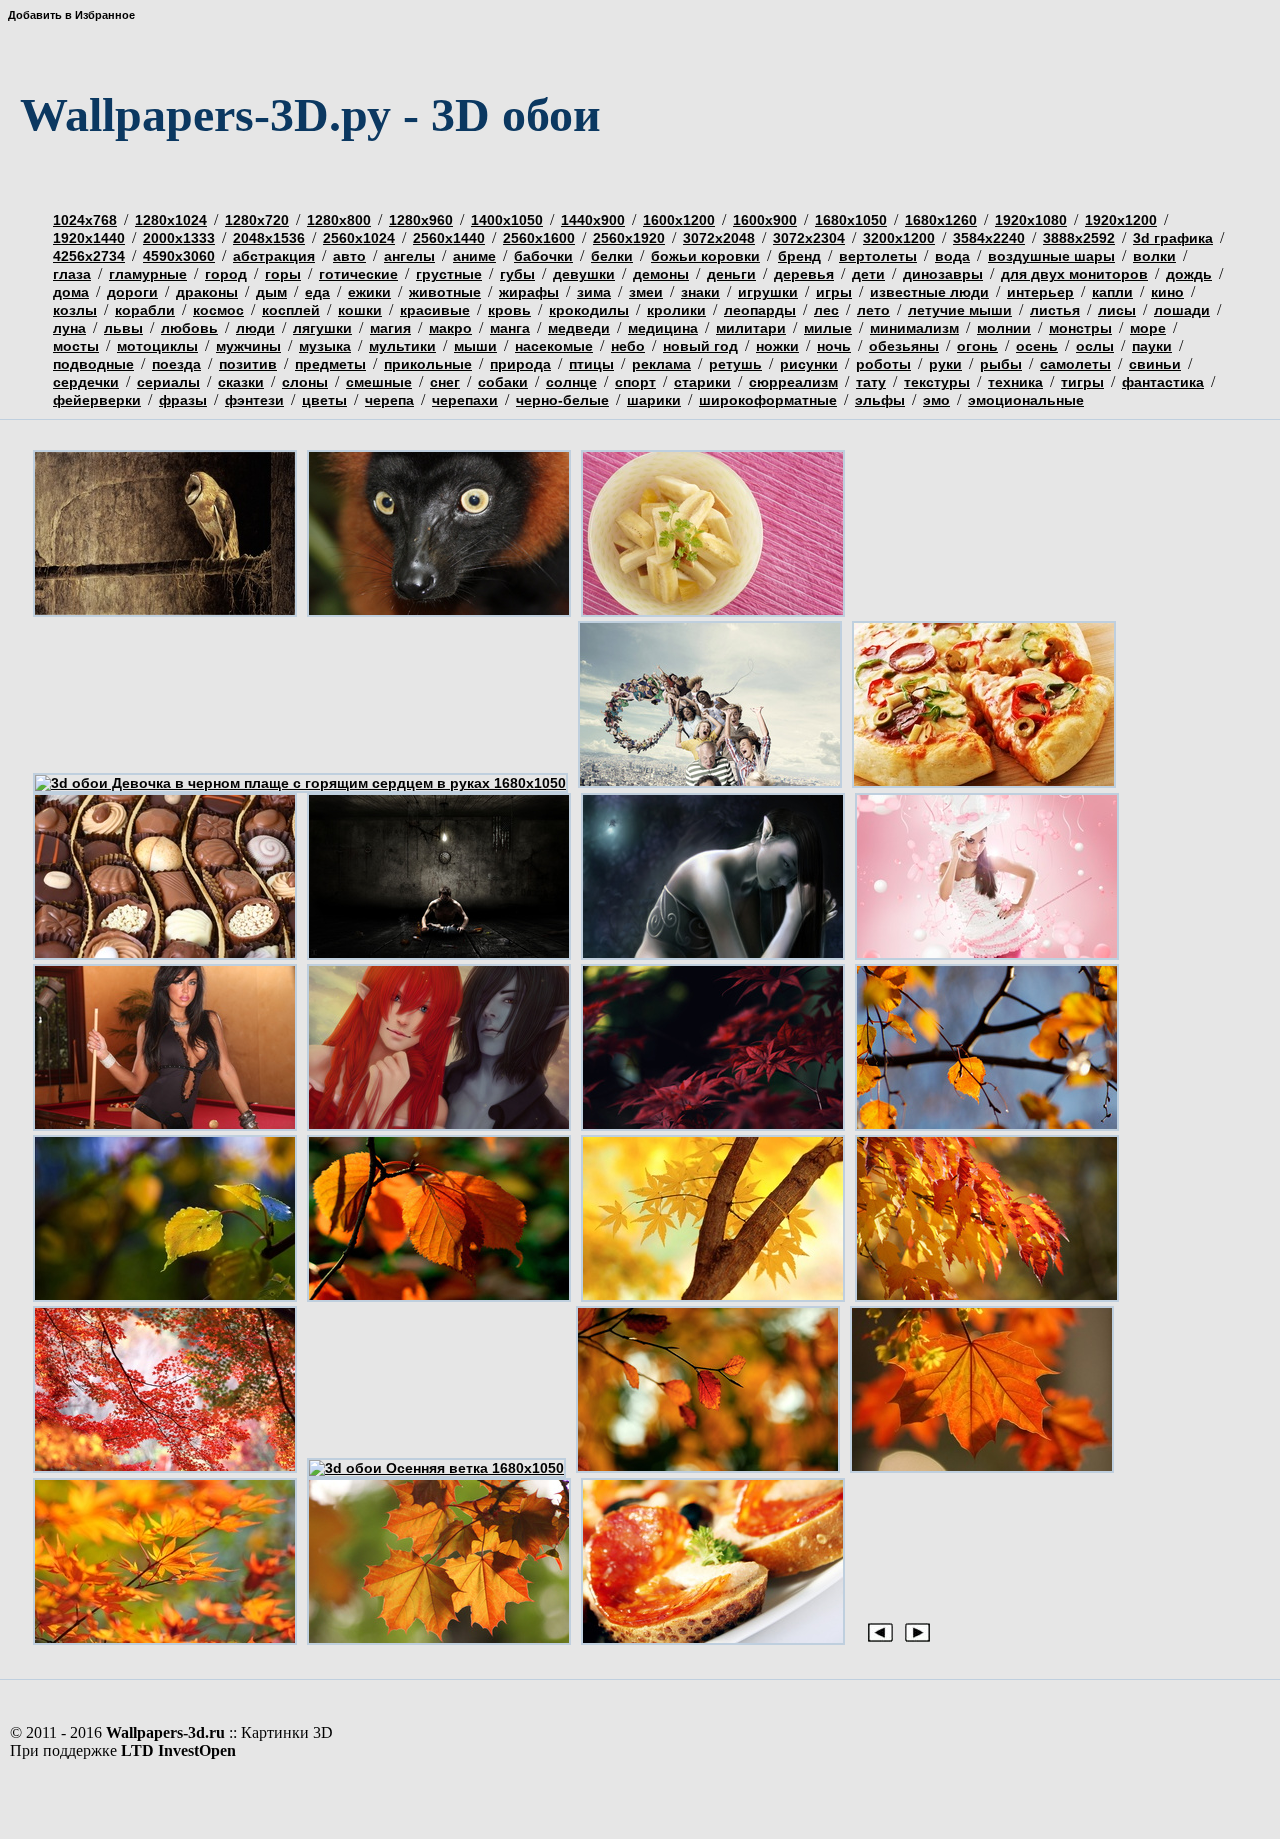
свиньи (1155, 364)
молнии (1004, 328)
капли (1112, 292)
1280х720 (257, 220)
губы (517, 274)
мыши (475, 346)
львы (123, 328)
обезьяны (904, 346)
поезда (176, 364)
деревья (804, 274)
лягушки (322, 328)
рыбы (1001, 364)
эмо (936, 400)
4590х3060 (179, 256)
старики (702, 382)
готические (358, 274)
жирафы (529, 292)
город (226, 274)
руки (945, 364)
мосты (76, 346)
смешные (379, 382)
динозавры (943, 274)
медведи (579, 328)
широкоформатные (768, 400)
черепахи (465, 400)
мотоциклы (157, 346)
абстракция (274, 256)
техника (1015, 382)
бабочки (543, 256)
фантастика (1163, 382)
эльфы (880, 400)
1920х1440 (89, 238)
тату (871, 382)
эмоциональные (1026, 400)
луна (69, 328)
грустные (449, 274)
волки (1154, 256)
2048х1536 (269, 238)
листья (1055, 310)
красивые (435, 310)
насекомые (554, 346)
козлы (75, 310)
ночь (834, 346)
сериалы (168, 382)
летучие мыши (960, 310)
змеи (646, 292)
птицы (591, 364)
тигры (1082, 382)
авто (349, 256)
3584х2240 (989, 238)
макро (450, 328)
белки (612, 256)
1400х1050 (507, 220)
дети (868, 274)
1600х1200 (679, 220)
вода (952, 256)
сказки (241, 382)
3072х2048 (719, 238)
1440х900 (593, 220)
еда (317, 292)
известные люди (929, 292)
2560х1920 (629, 238)
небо (628, 346)
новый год (700, 346)
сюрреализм (793, 382)
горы (283, 274)
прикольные (428, 364)
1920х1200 (1121, 220)
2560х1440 (449, 238)
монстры (1080, 328)
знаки (700, 292)
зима (594, 292)
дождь (1189, 274)
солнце (571, 382)
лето (873, 310)
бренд (799, 256)
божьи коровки (705, 256)
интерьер (1040, 292)
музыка (325, 346)
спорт (635, 382)
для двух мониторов (1074, 274)
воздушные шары (1051, 256)
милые (828, 328)
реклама (661, 364)
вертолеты (878, 256)
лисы (1117, 310)
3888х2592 (1079, 238)
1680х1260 (941, 220)
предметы (330, 364)
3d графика (1173, 238)
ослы (1095, 346)
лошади (1182, 310)
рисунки (809, 364)
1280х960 (421, 220)
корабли (145, 310)
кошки (360, 310)
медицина (663, 328)
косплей (291, 310)
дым (271, 292)
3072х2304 (809, 238)
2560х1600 (539, 238)
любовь (189, 328)
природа (520, 364)
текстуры (937, 382)
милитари (751, 328)
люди (255, 328)
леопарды (760, 310)
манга (510, 328)
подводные (93, 364)
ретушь (735, 364)
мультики (402, 346)
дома (71, 292)
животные (445, 292)
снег (445, 382)
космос (218, 310)
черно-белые (562, 400)
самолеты (1075, 364)
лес (826, 310)
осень (1037, 346)
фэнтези (254, 400)
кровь (509, 310)
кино (1167, 292)
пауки (1152, 346)
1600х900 (765, 220)
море (1148, 328)
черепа (389, 400)
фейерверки (97, 400)
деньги (731, 274)
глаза (72, 274)
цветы (324, 400)
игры (834, 292)
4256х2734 (89, 256)
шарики (654, 400)
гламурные (148, 274)
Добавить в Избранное (71, 15)
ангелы (409, 256)
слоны (305, 382)
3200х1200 (899, 238)
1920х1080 (1031, 220)
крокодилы (589, 310)
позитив (248, 364)
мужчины (248, 346)
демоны (661, 274)
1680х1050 (851, 220)
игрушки (768, 292)
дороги (132, 292)
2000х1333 (179, 238)
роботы (883, 364)
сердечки (86, 382)
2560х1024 (359, 238)
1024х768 (85, 220)
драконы (207, 292)
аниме (474, 256)
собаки (503, 382)
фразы (183, 400)
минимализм (914, 328)
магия (390, 328)
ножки (777, 346)
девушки (584, 274)
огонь (977, 346)
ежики (369, 292)
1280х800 (339, 220)
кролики (676, 310)
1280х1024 (171, 220)
